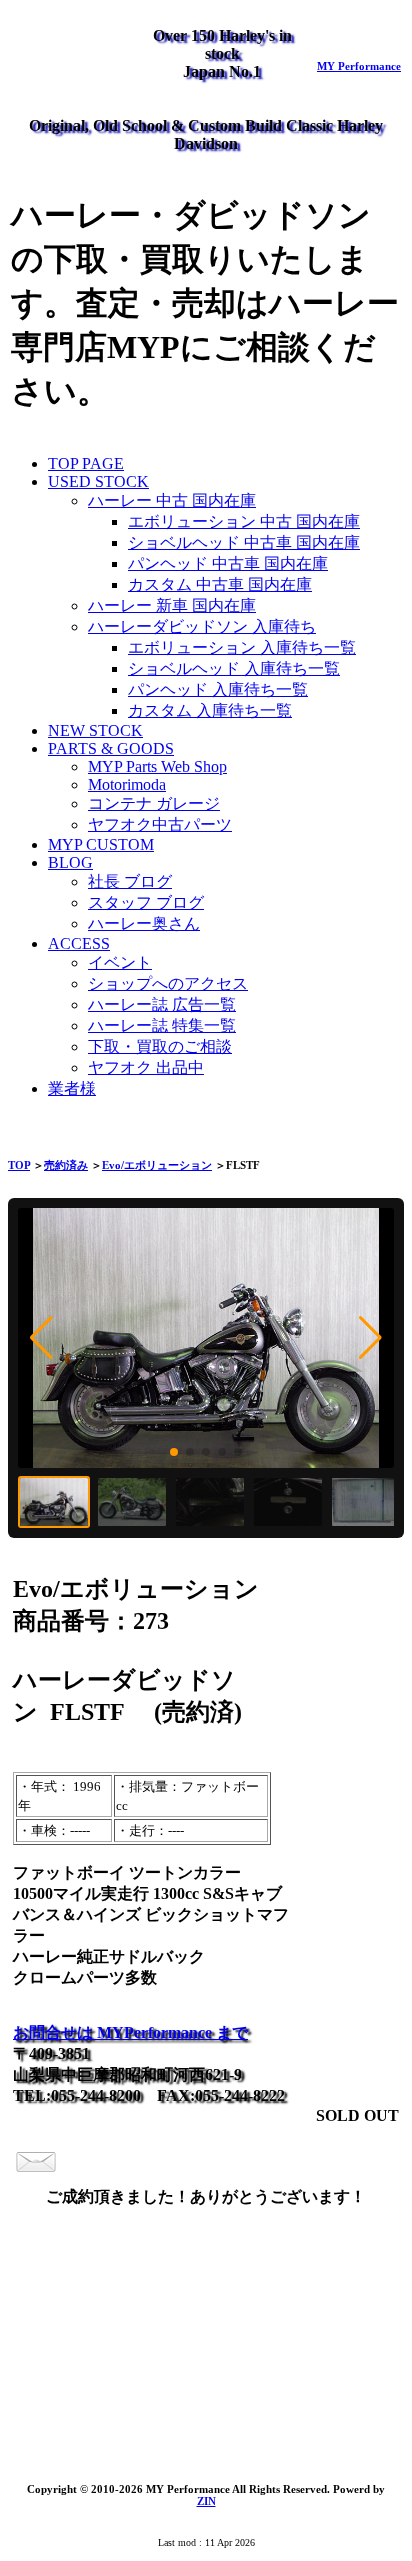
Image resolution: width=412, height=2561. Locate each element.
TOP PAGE (86, 463)
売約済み (66, 1165)
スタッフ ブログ (146, 902)
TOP (19, 1165)
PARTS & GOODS (111, 748)
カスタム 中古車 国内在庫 (220, 584)
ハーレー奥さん (144, 923)
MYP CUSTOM (101, 844)
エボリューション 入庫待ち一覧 (242, 647)
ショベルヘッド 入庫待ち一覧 (234, 668)
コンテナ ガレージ (154, 803)
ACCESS (79, 943)
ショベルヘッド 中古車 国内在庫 (244, 542)
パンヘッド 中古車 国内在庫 (228, 563)
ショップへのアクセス (168, 983)
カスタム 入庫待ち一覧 (210, 710)
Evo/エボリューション (157, 1165)
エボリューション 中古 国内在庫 (244, 521)
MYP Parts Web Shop (157, 766)
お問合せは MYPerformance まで (130, 2032)
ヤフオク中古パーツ (160, 824)
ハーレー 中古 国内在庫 (172, 500)
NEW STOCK (95, 730)
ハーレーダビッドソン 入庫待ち (202, 626)
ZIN (206, 2501)
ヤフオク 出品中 (146, 1067)
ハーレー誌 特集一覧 (162, 1025)
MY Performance (359, 66)
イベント (120, 962)
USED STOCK (98, 481)
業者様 (72, 1088)
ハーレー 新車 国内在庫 (172, 605)
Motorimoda (127, 784)
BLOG (70, 862)
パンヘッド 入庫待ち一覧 (218, 689)
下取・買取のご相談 (160, 1046)
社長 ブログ (130, 881)
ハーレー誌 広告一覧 (162, 1004)
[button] (41, 1338)
